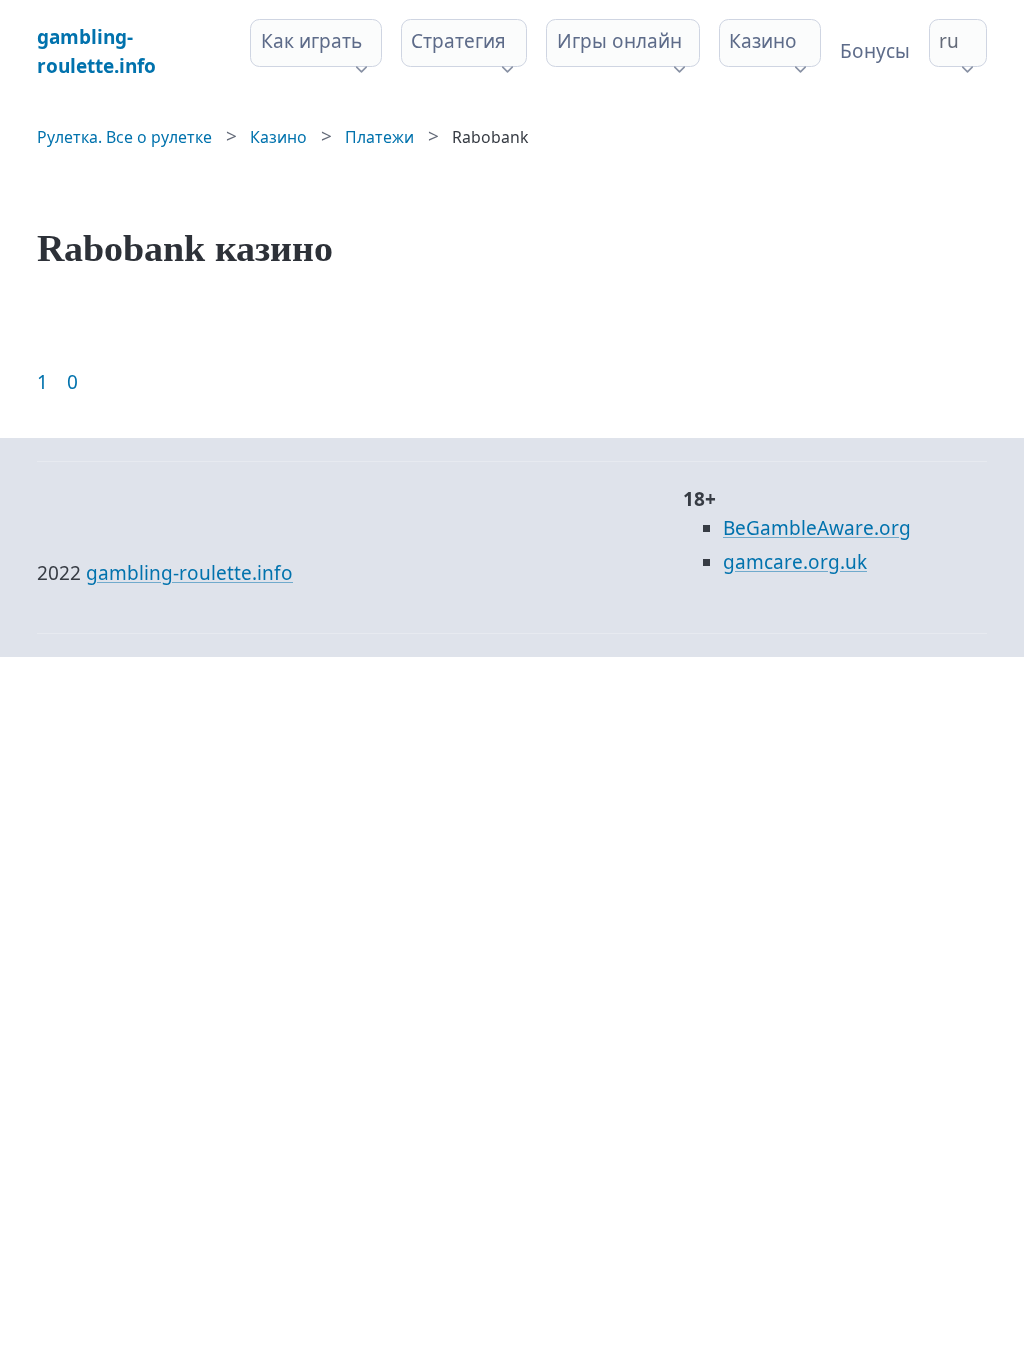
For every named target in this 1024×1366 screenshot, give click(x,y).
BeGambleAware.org (817, 528)
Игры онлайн (619, 41)
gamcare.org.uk (795, 562)
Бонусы (875, 51)
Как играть (311, 41)
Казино (763, 41)
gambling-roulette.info (189, 573)
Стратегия (458, 41)
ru (949, 41)
